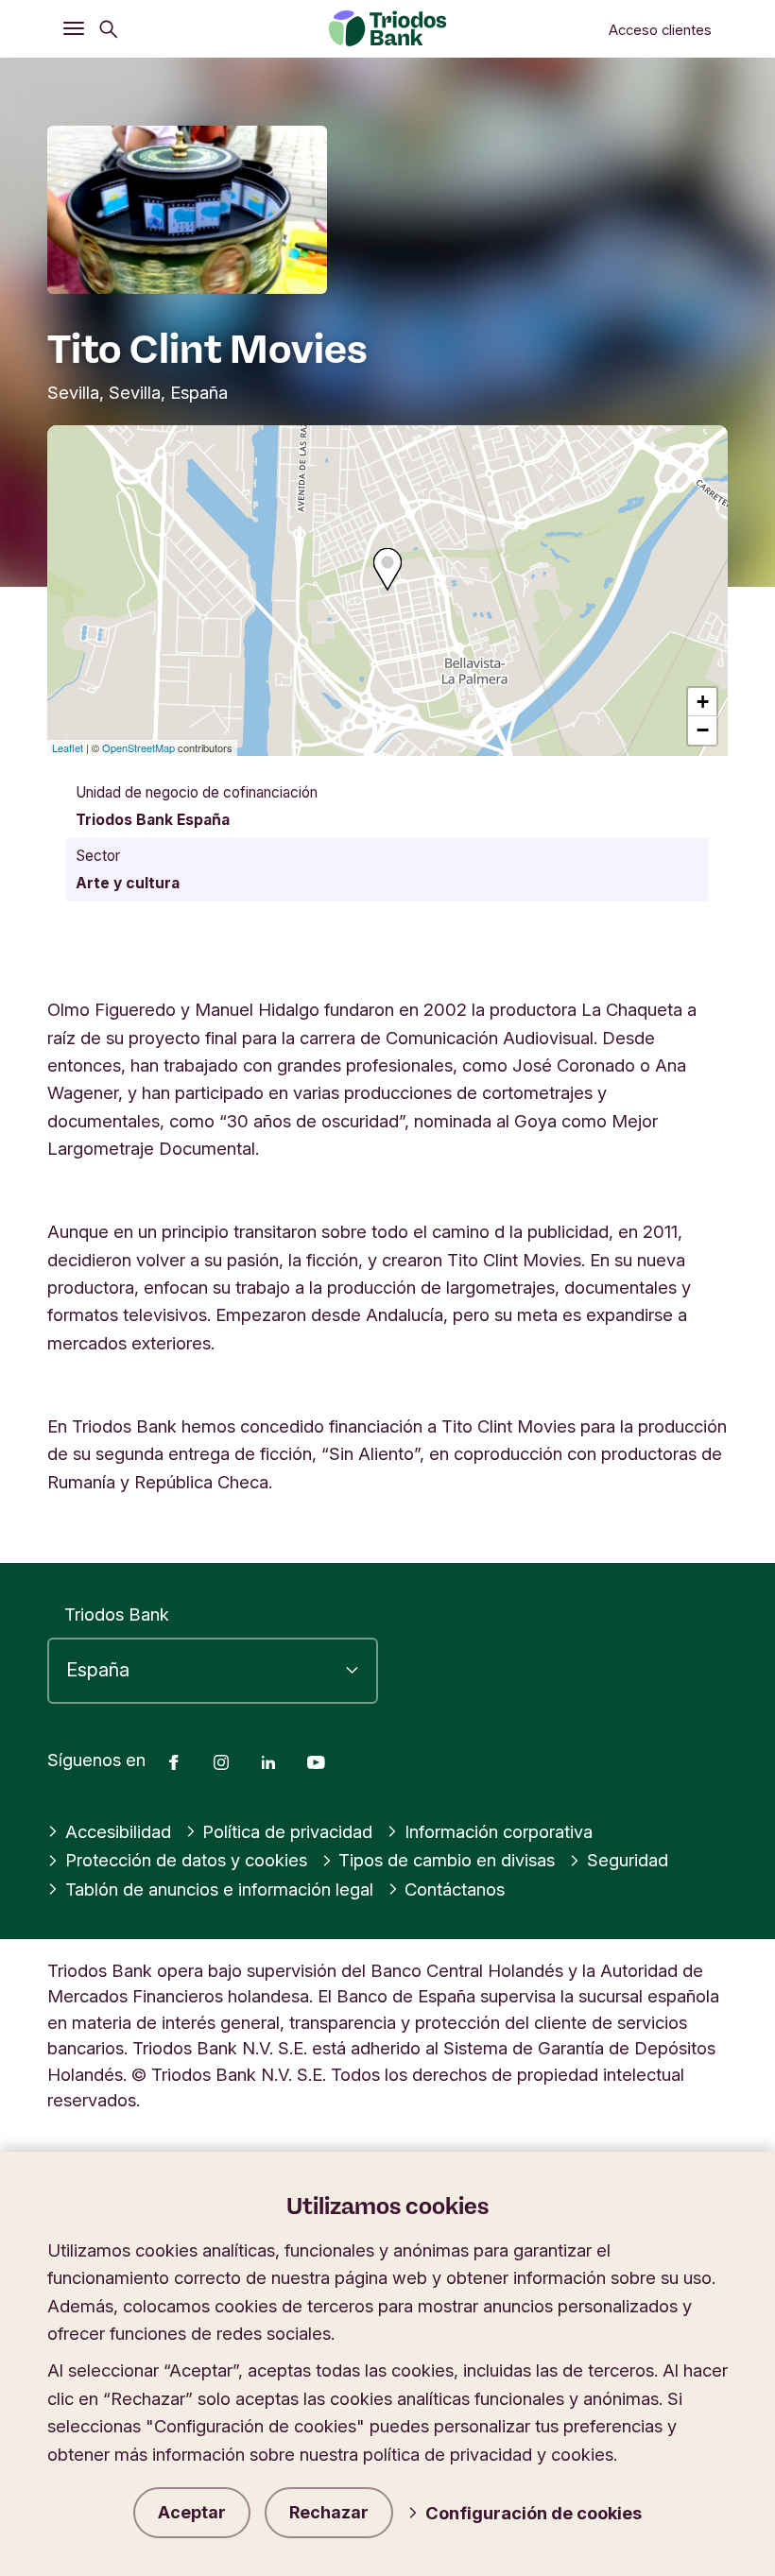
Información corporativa (499, 1831)
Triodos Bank (117, 1614)
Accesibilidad (118, 1831)
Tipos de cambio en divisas (447, 1860)
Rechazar (329, 2512)
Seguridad (628, 1860)
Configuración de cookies (534, 2513)
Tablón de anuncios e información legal (219, 1889)
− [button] (703, 730)
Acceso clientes (660, 30)
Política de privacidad (287, 1831)
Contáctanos (455, 1889)
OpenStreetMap (138, 747)
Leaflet (68, 747)
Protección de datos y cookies (186, 1860)
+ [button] (703, 702)
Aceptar (192, 2512)
